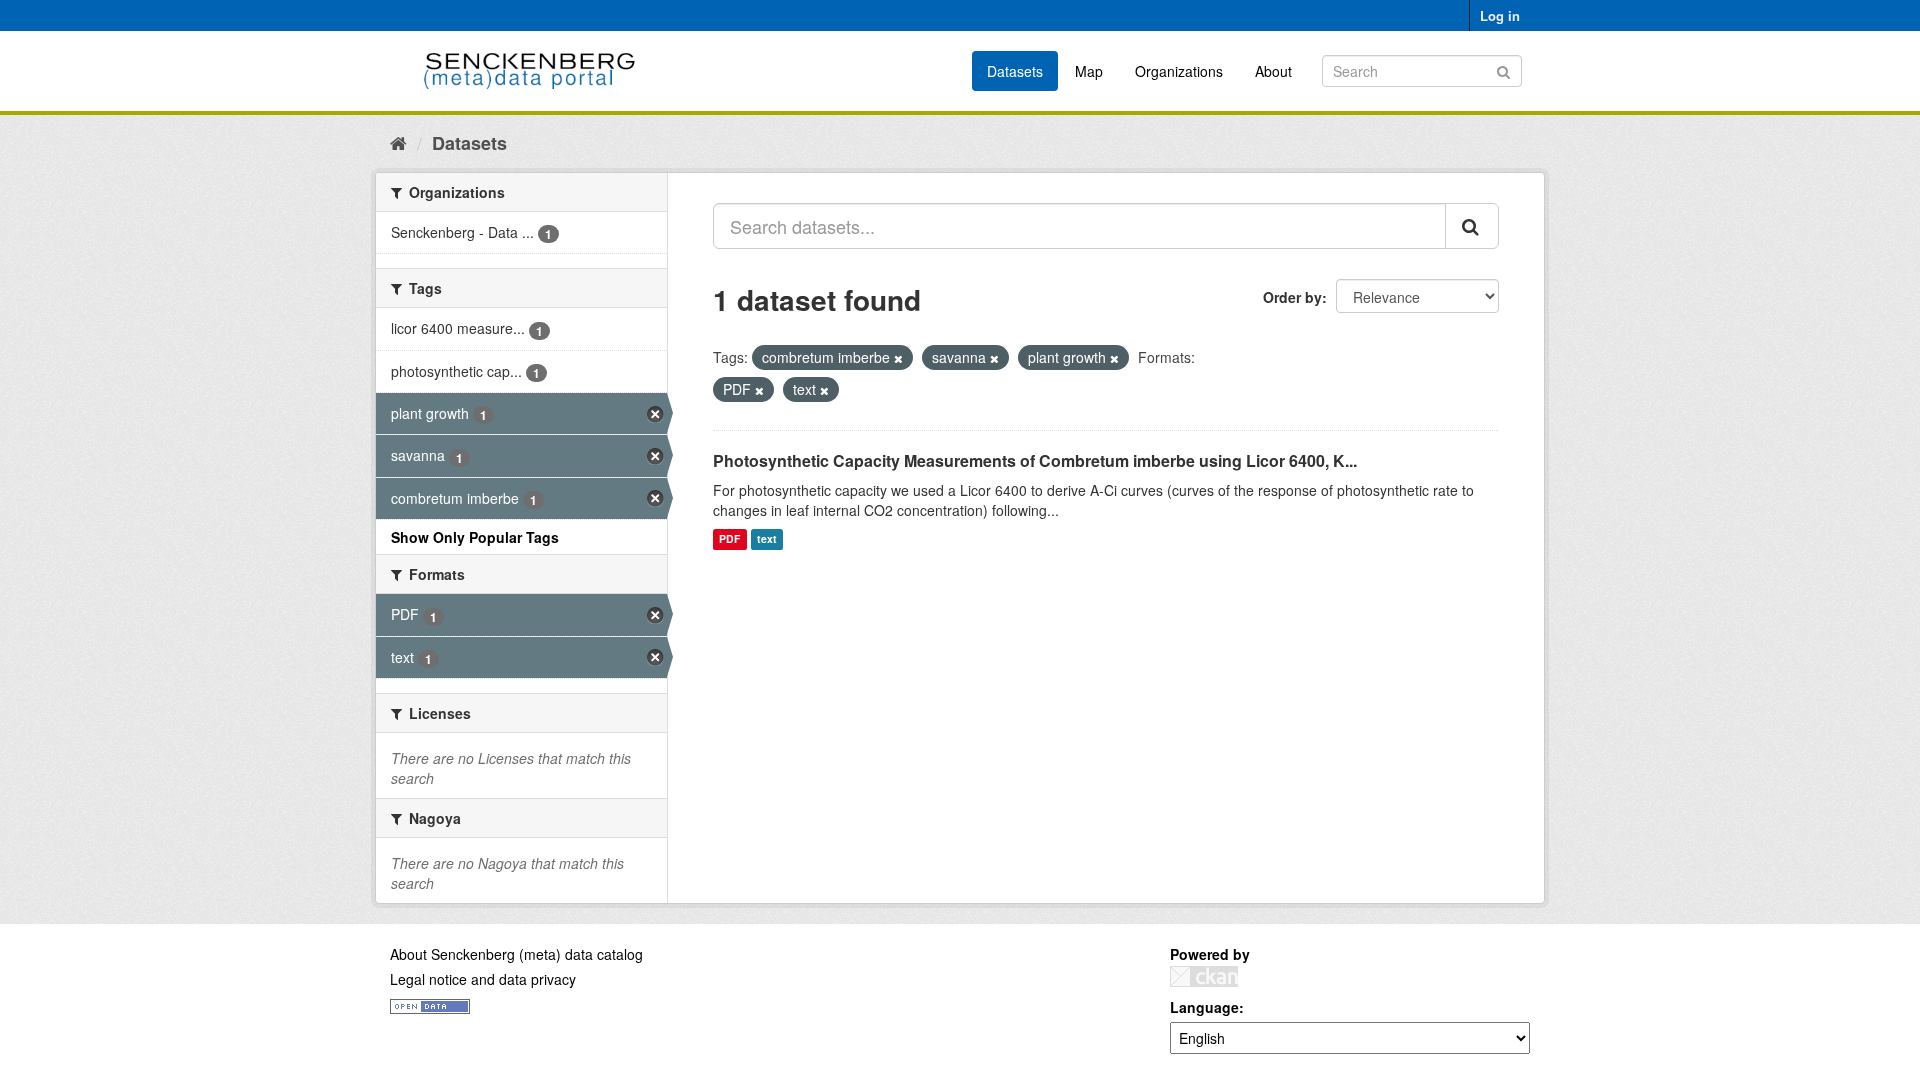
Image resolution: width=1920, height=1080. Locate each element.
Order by (1292, 297)
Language (1204, 1007)
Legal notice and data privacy (483, 979)
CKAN (1204, 976)
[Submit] (1503, 69)
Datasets (1015, 71)
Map (1089, 71)
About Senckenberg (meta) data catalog (516, 954)
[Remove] (898, 358)
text (767, 539)
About (1273, 71)
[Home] (398, 142)
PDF (729, 539)
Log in (1500, 15)
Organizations (1179, 71)
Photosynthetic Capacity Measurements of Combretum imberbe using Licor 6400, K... (1035, 460)
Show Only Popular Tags (475, 537)
